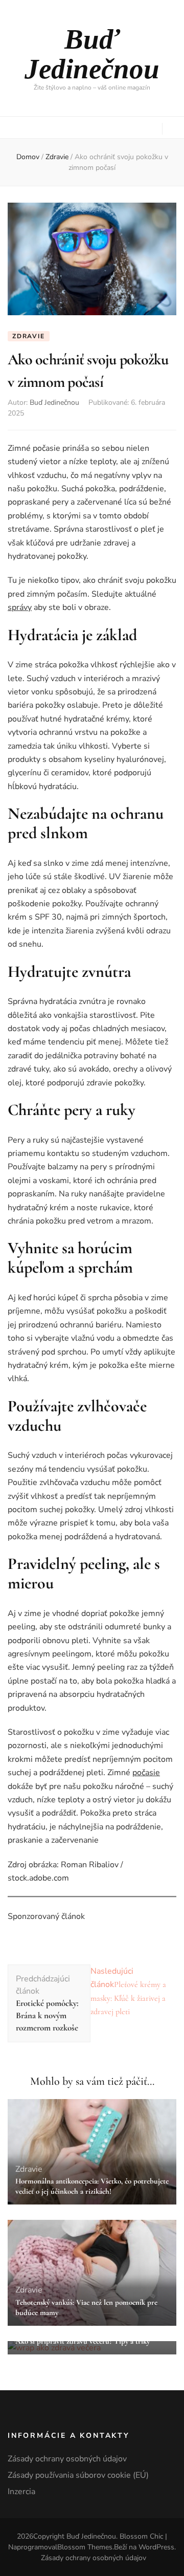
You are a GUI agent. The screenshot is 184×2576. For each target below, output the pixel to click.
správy (20, 607)
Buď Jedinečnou (92, 54)
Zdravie (29, 336)
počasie (146, 1773)
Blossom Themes (85, 2547)
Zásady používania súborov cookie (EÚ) (78, 2475)
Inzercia (21, 2492)
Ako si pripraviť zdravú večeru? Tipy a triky (83, 2341)
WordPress (156, 2547)
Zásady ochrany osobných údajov (67, 2459)
